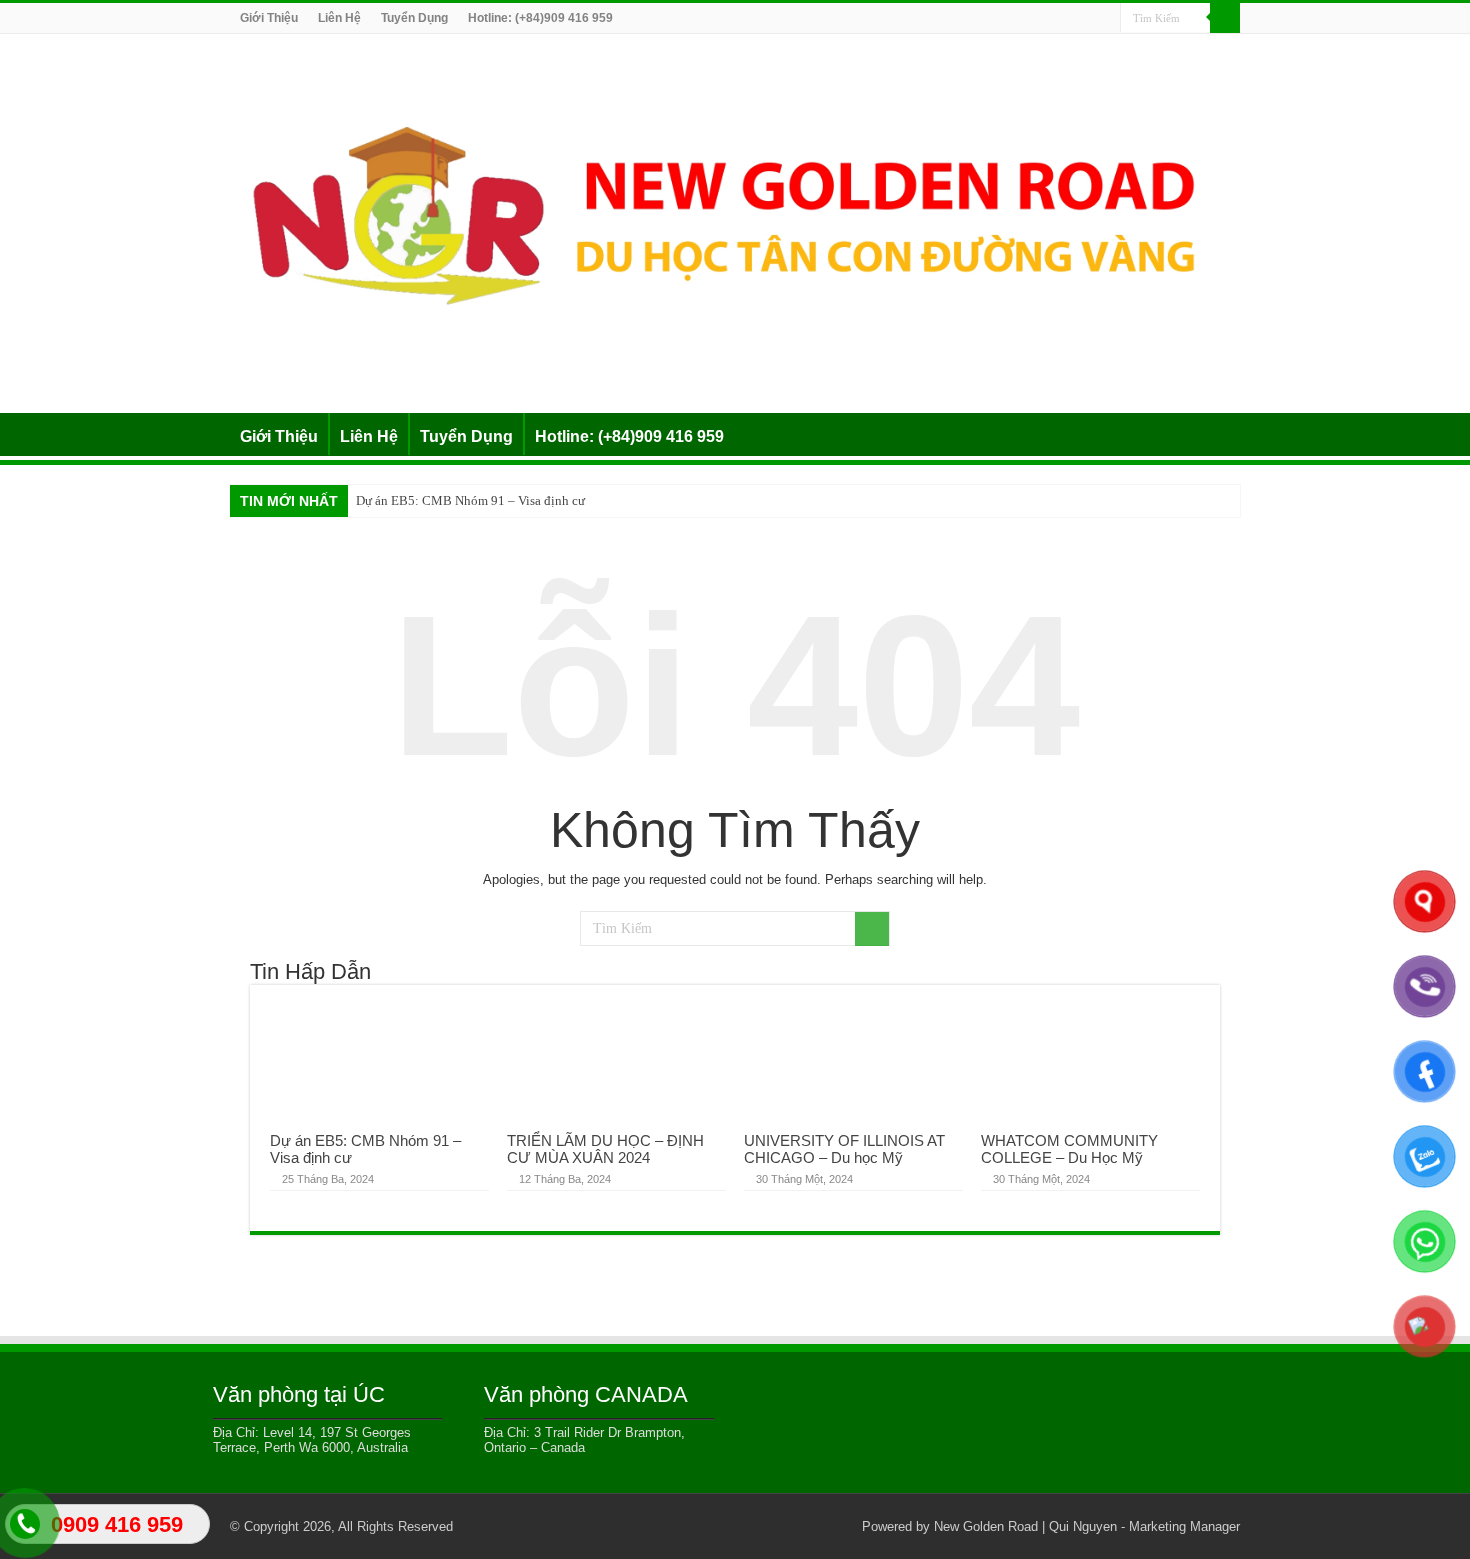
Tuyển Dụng (414, 18)
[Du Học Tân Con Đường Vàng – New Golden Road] (735, 220)
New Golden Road (986, 1526)
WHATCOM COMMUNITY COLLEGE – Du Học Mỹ (1069, 1149)
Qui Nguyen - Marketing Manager (1144, 1526)
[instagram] (1105, 19)
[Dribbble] (1048, 19)
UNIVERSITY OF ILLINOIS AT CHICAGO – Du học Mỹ (844, 1149)
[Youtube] (1086, 19)
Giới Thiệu (269, 18)
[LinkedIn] (1067, 19)
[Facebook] (1010, 19)
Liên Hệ (339, 18)
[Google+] (991, 19)
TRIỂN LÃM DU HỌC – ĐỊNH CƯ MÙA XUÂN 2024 (605, 1149)
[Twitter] (1029, 19)
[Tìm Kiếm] (1225, 18)
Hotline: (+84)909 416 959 (540, 18)
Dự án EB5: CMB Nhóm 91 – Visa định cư (470, 500)
